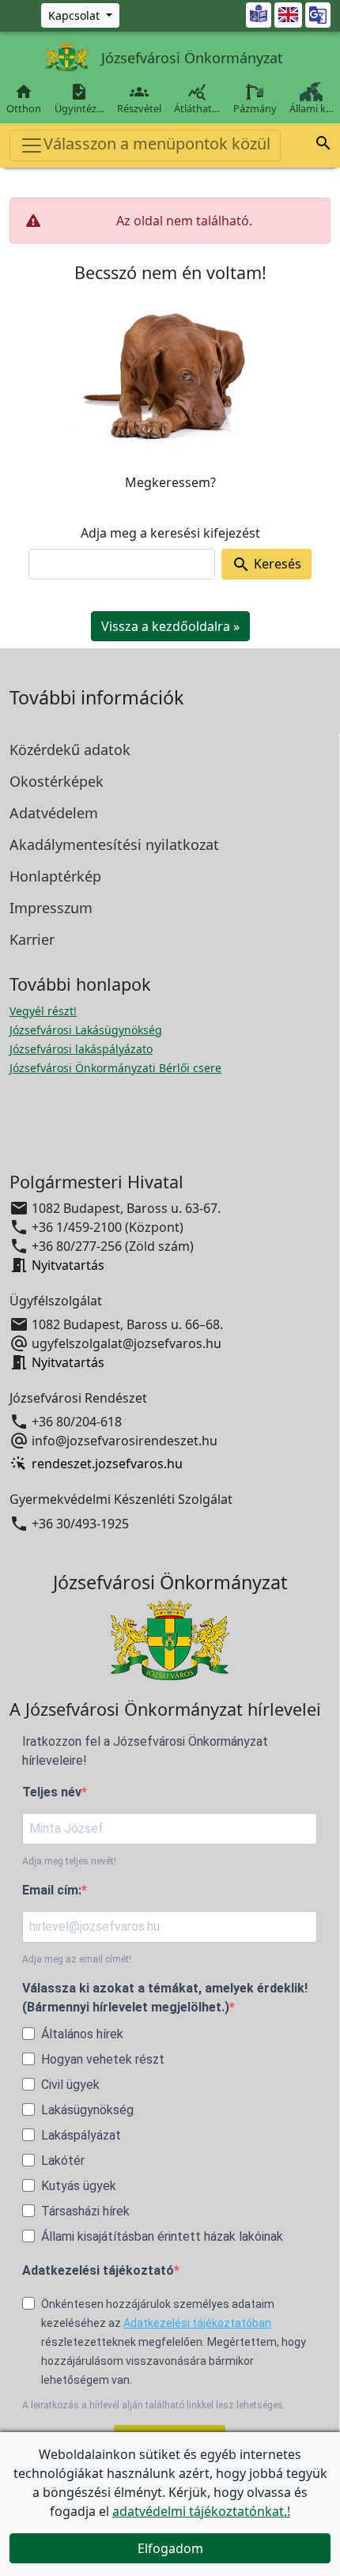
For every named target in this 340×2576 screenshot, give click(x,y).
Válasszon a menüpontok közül (157, 144)
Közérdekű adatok (70, 750)
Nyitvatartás (68, 1265)
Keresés (266, 565)
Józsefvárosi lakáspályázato (81, 1049)
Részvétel (139, 99)
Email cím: (52, 1890)
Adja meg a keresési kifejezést (170, 533)
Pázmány (255, 108)
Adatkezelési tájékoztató (98, 2270)
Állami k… (312, 108)
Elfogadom (170, 2548)
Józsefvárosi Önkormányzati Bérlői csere (115, 1068)
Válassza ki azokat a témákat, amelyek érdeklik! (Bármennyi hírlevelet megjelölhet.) (165, 1998)
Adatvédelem (54, 813)
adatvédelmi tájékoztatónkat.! (201, 2511)
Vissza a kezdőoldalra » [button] (170, 626)
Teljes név (52, 1792)
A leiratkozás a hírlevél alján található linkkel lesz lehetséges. (154, 2405)
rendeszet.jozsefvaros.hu (107, 1464)
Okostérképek (57, 781)
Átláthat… (197, 99)
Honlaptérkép (55, 876)
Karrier (32, 939)
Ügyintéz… (79, 99)
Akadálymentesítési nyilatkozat (114, 844)
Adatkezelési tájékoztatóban (197, 2323)
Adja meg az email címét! (77, 1959)
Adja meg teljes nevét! (69, 1861)
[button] (323, 145)
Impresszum (51, 908)
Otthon (24, 99)
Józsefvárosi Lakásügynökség (86, 1030)
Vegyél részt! (43, 1011)
